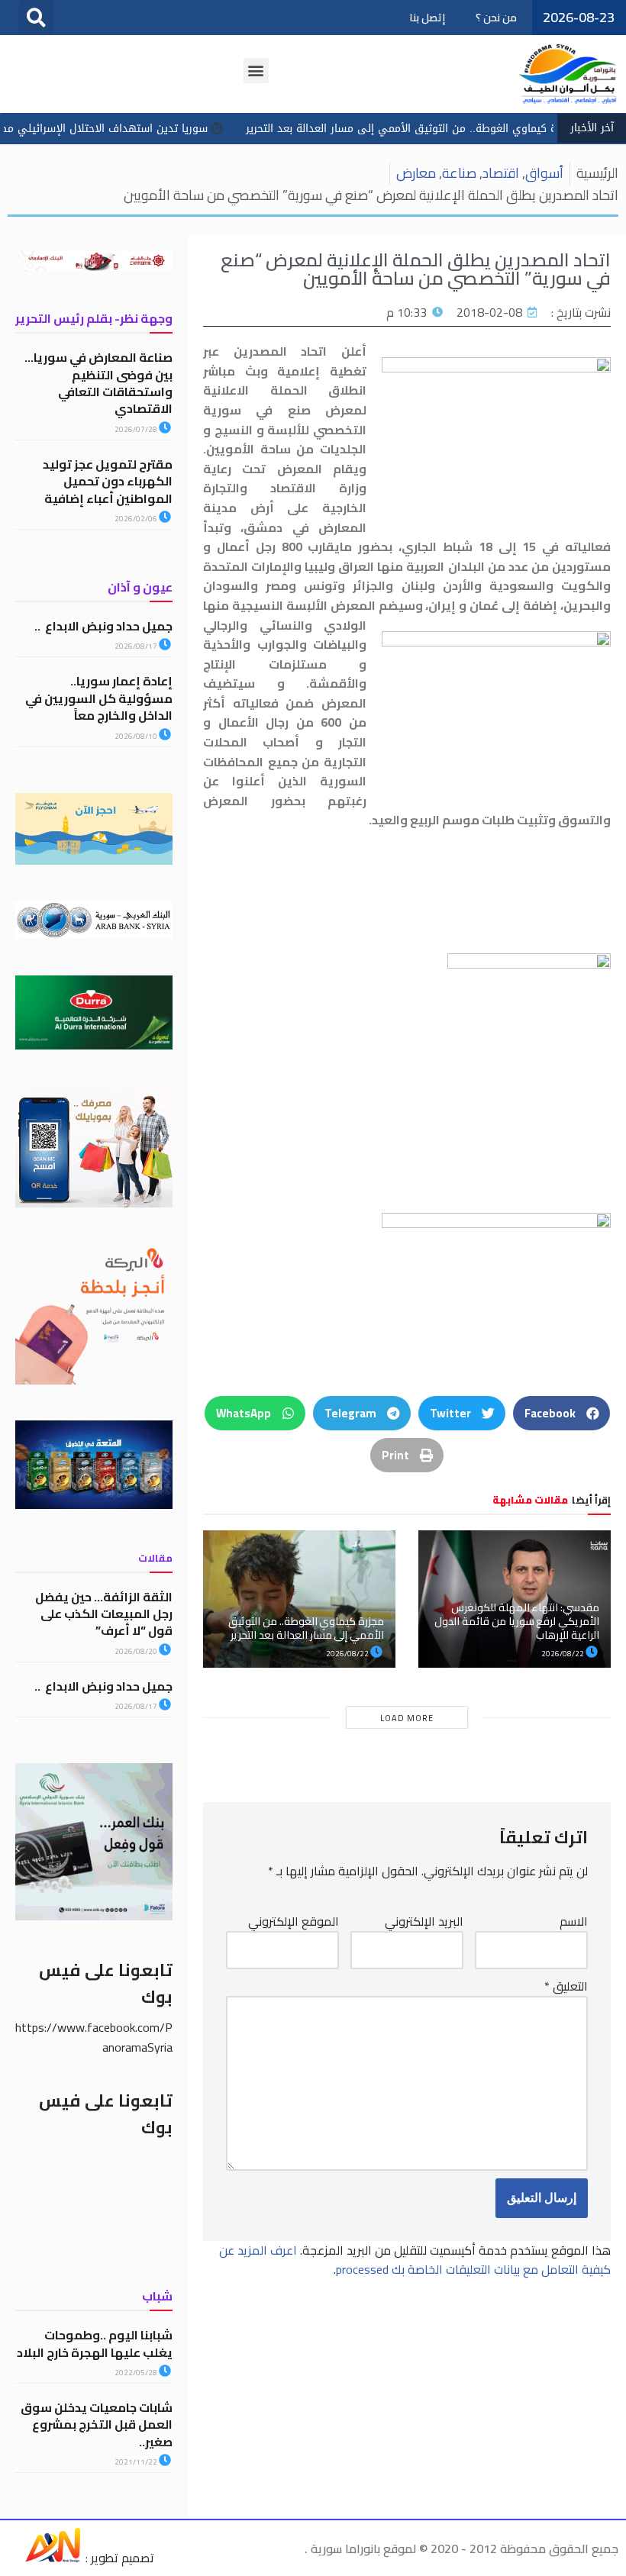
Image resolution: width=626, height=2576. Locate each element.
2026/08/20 (137, 1651)
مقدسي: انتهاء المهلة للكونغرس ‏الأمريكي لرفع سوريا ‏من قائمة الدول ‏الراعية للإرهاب (517, 1621)
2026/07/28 (137, 429)
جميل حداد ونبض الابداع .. (103, 626)
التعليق (566, 1987)
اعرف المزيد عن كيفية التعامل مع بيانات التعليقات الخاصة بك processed (415, 2260)
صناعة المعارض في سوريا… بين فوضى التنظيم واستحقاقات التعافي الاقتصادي (98, 383)
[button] (36, 17)
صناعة (459, 173)
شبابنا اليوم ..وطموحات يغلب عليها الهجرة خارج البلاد (95, 2343)
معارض (416, 173)
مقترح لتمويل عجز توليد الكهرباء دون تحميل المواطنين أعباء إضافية (108, 481)
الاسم (574, 1922)
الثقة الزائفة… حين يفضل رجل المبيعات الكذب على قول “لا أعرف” (104, 1614)
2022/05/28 (137, 2373)
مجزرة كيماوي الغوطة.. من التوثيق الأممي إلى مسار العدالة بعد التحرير (306, 1628)
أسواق (544, 173)
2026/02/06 (137, 519)
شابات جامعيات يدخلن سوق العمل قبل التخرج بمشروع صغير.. (97, 2424)
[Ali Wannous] (53, 2558)
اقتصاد (501, 173)
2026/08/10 (137, 736)
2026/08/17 (137, 646)
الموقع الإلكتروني (294, 1922)
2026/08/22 (563, 1654)
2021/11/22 (137, 2462)
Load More (407, 1718)
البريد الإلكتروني (424, 1922)
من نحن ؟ (496, 18)
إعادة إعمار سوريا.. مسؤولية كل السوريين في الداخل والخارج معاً (99, 698)
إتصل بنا (427, 18)
